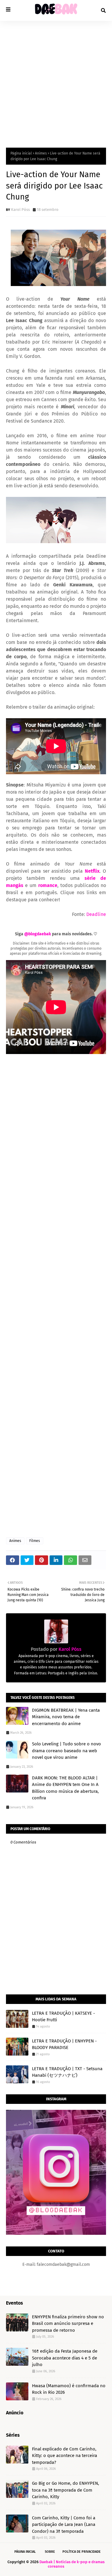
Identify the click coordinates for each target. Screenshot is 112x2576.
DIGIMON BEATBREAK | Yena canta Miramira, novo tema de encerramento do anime (66, 1717)
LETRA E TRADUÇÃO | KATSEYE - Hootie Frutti (63, 2017)
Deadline (96, 914)
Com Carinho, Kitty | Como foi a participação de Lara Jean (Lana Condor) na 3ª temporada (64, 2525)
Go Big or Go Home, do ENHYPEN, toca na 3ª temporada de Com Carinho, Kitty (66, 2490)
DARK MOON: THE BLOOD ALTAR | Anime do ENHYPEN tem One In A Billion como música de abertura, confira (65, 1788)
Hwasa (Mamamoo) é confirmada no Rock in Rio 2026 (69, 2389)
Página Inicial (25, 2552)
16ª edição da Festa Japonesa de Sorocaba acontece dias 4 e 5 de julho (65, 2358)
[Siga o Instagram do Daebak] (56, 2233)
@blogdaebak (38, 934)
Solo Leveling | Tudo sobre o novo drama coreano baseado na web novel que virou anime (66, 1751)
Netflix (92, 871)
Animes (41, 153)
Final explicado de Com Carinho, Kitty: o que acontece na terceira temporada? (65, 2456)
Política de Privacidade (82, 2552)
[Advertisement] (56, 80)
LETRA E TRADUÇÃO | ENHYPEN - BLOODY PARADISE (64, 2044)
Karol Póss (20, 210)
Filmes (35, 1541)
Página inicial (21, 153)
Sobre (50, 2552)
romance (48, 885)
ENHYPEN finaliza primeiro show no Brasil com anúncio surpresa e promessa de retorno (68, 2324)
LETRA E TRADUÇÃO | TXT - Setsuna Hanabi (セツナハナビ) (67, 2072)
